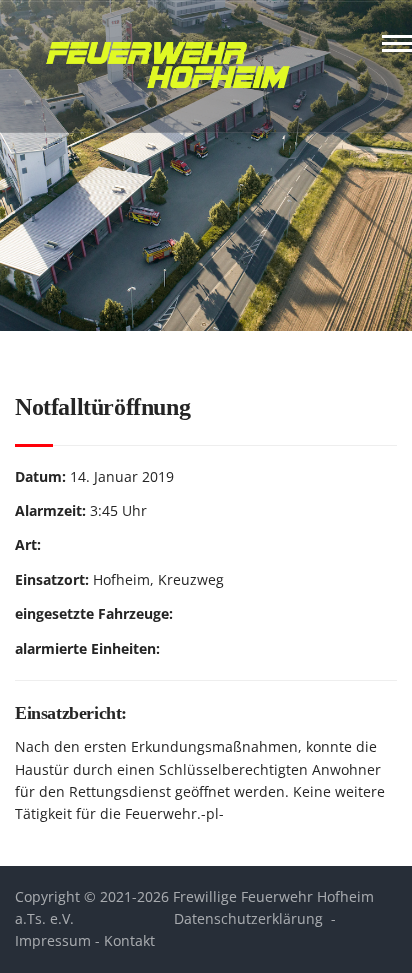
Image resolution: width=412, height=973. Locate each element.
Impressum (53, 940)
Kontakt (129, 940)
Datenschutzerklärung (248, 918)
